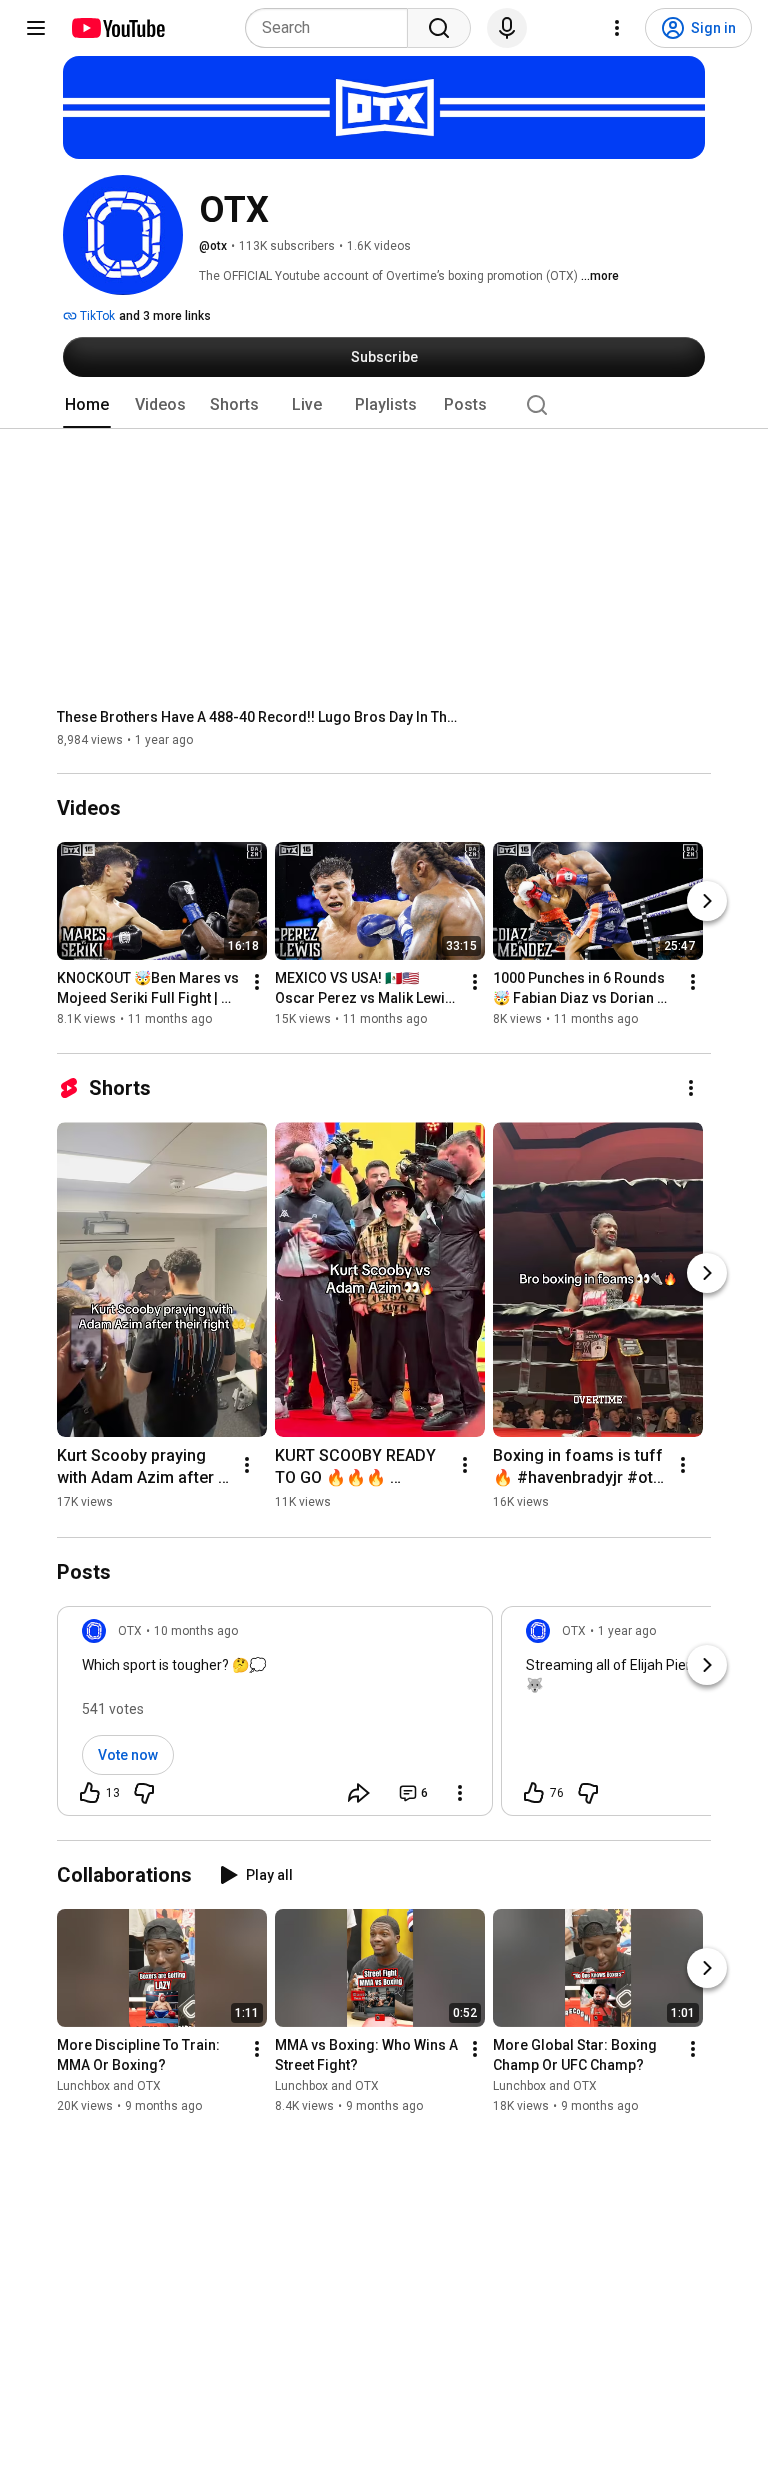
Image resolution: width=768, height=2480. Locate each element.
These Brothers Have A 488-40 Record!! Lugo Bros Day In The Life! (257, 717)
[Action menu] (460, 1793)
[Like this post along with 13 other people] (90, 1793)
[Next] (707, 902)
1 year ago (627, 1631)
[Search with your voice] (507, 28)
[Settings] (617, 28)
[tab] (87, 405)
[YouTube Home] (117, 28)
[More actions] (257, 983)
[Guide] (36, 28)
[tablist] (384, 405)
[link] (275, 1717)
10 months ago (196, 1631)
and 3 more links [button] (165, 316)
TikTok (96, 316)
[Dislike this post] (144, 1793)
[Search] (439, 28)
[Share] (359, 1793)
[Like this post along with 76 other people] (534, 1793)
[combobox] (332, 28)
